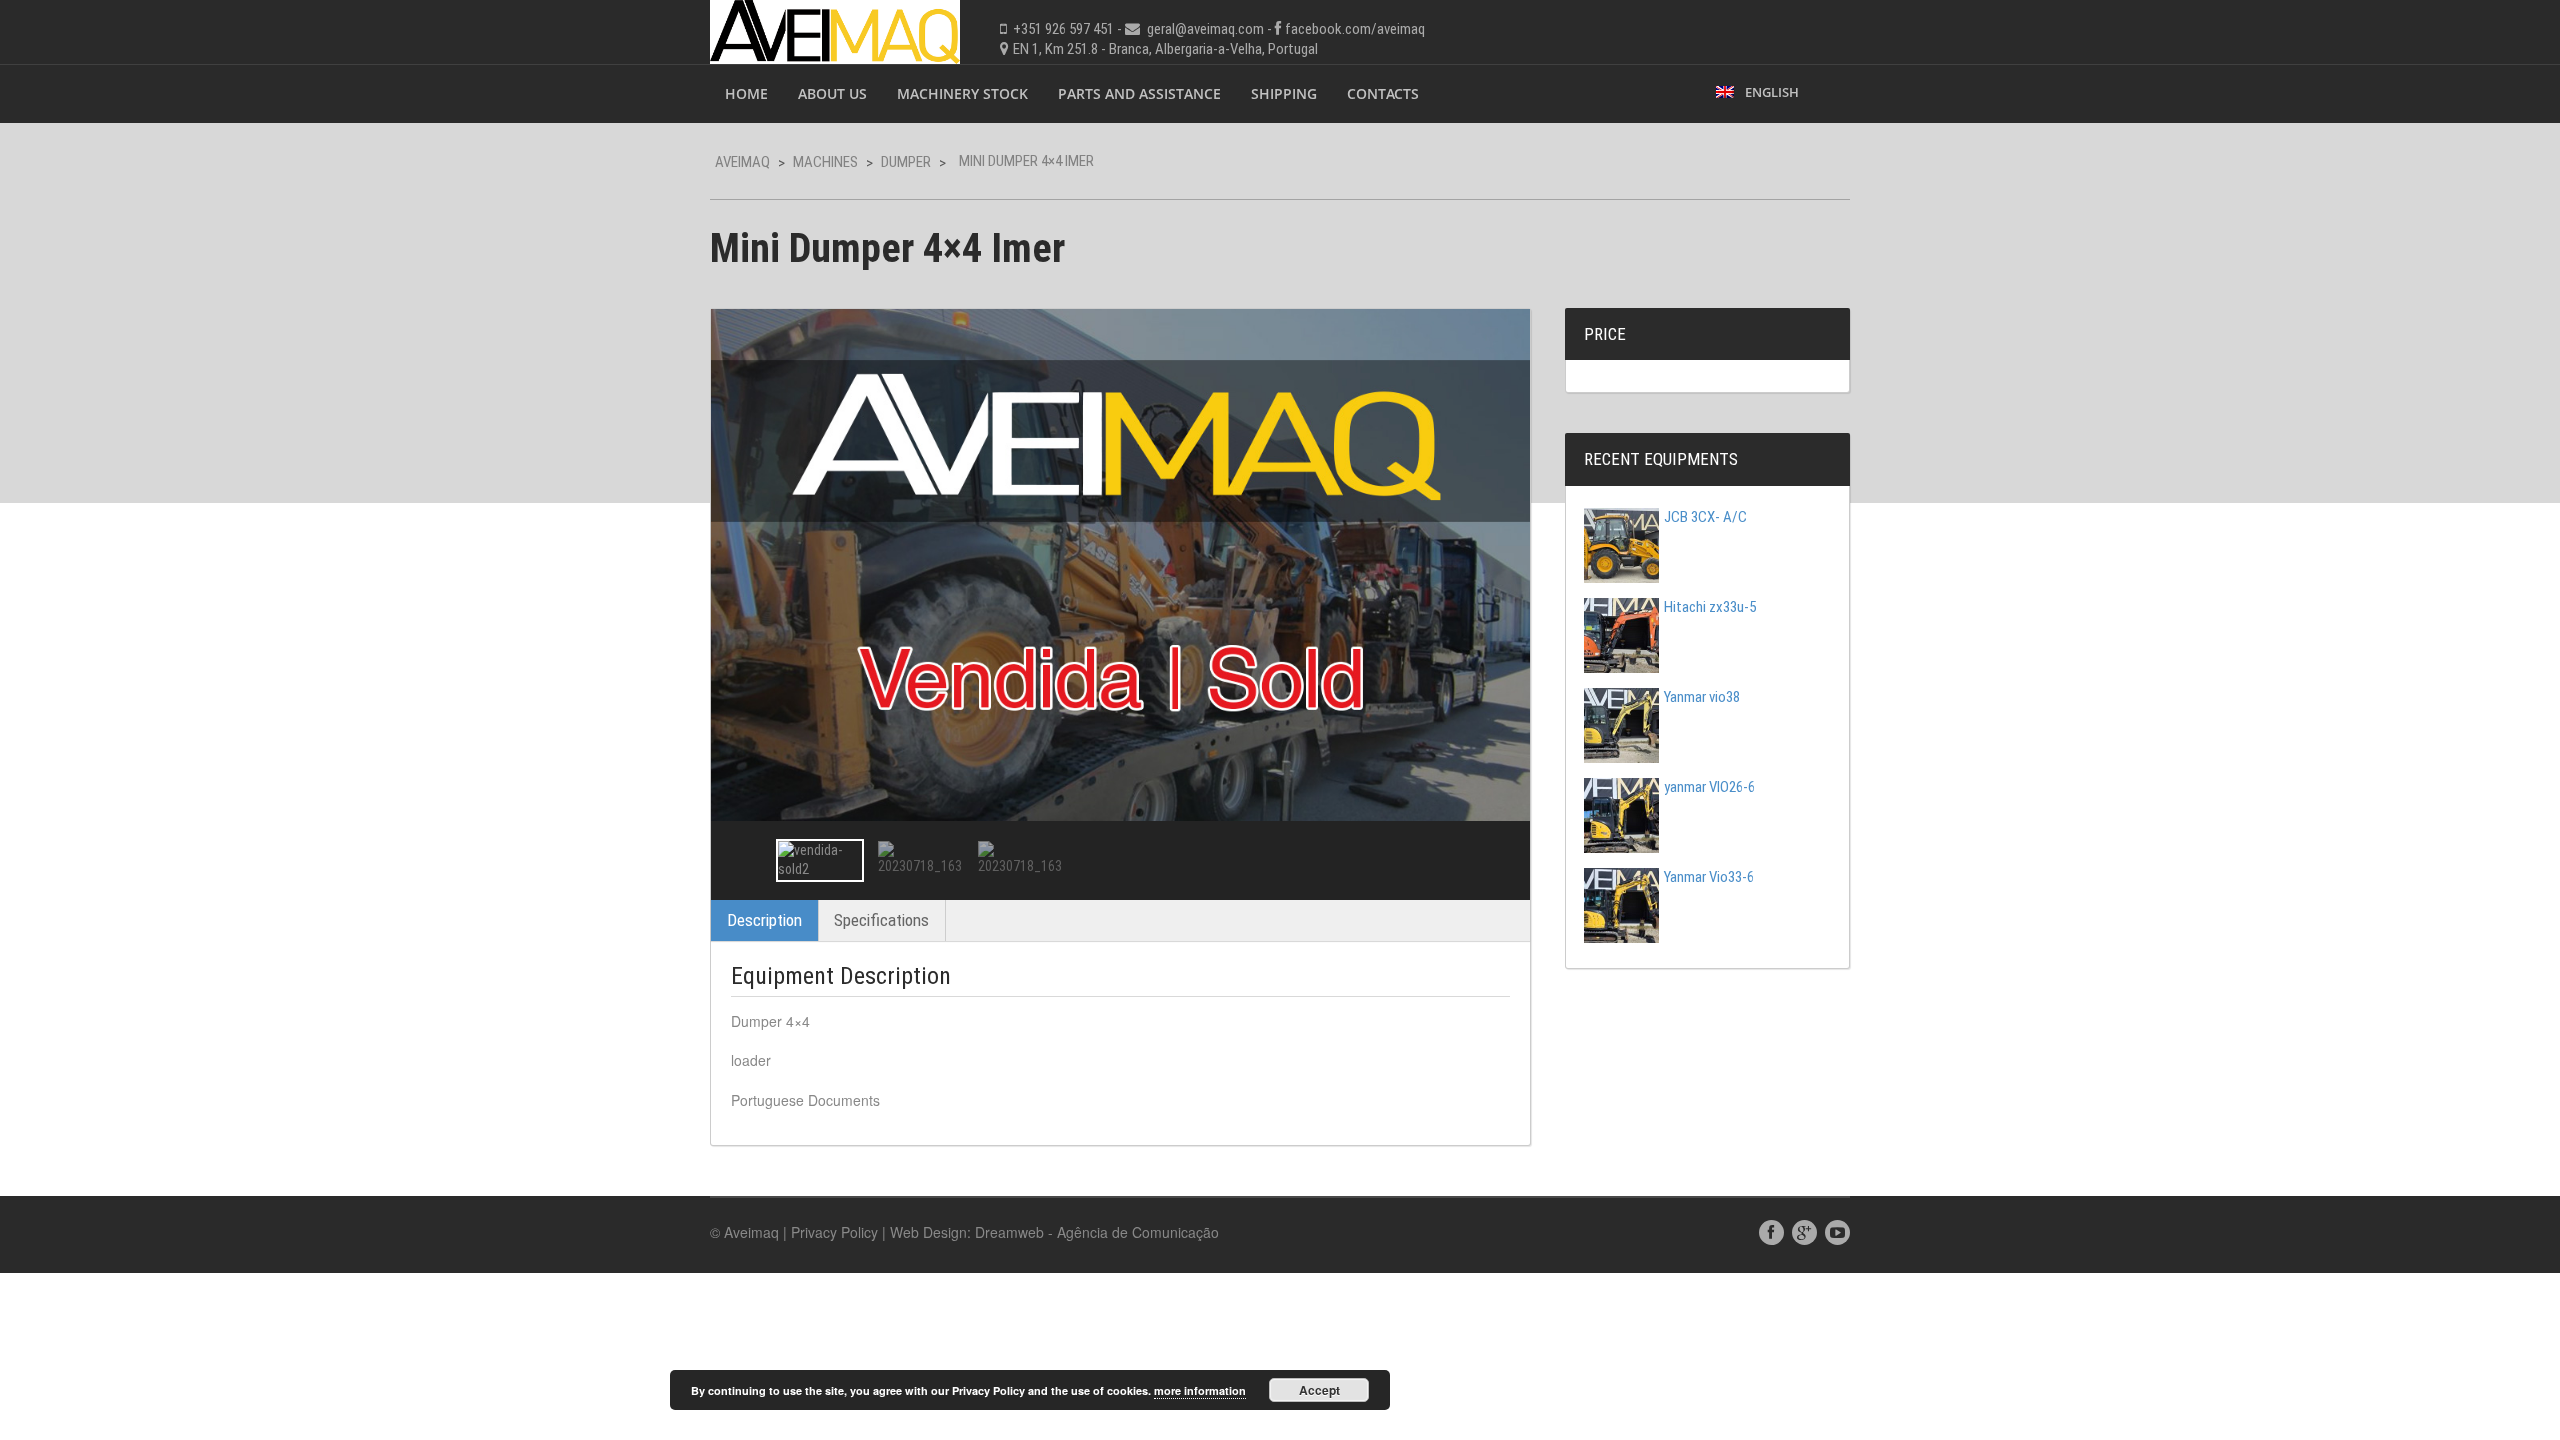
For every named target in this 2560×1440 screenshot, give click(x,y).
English (1769, 92)
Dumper (906, 162)
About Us (832, 93)
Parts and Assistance (1139, 93)
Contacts (1383, 93)
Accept (1319, 1390)
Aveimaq (742, 162)
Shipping (1284, 93)
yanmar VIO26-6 (1709, 787)
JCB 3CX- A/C (1705, 517)
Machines (825, 162)
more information (1200, 1390)
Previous (744, 860)
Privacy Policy (834, 1232)
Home (746, 93)
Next (1497, 860)
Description (764, 920)
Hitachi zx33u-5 (1710, 607)
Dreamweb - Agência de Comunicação (1097, 1232)
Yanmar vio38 (1702, 697)
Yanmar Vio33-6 (1709, 877)
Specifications (881, 920)
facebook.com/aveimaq (1355, 29)
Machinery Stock (962, 93)
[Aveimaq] (835, 29)
